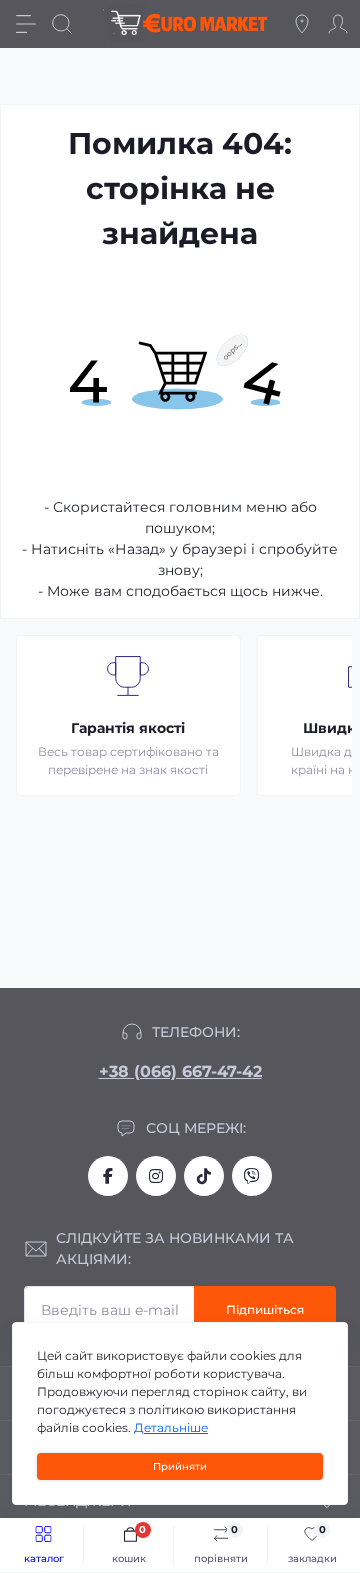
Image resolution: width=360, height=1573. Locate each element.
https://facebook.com (108, 1176)
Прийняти (180, 1466)
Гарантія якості (128, 728)
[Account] (338, 24)
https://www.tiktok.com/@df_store (204, 1176)
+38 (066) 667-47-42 (180, 1071)
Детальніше (171, 1427)
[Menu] (26, 24)
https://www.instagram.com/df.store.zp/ (156, 1176)
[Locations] (302, 24)
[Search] (62, 24)
